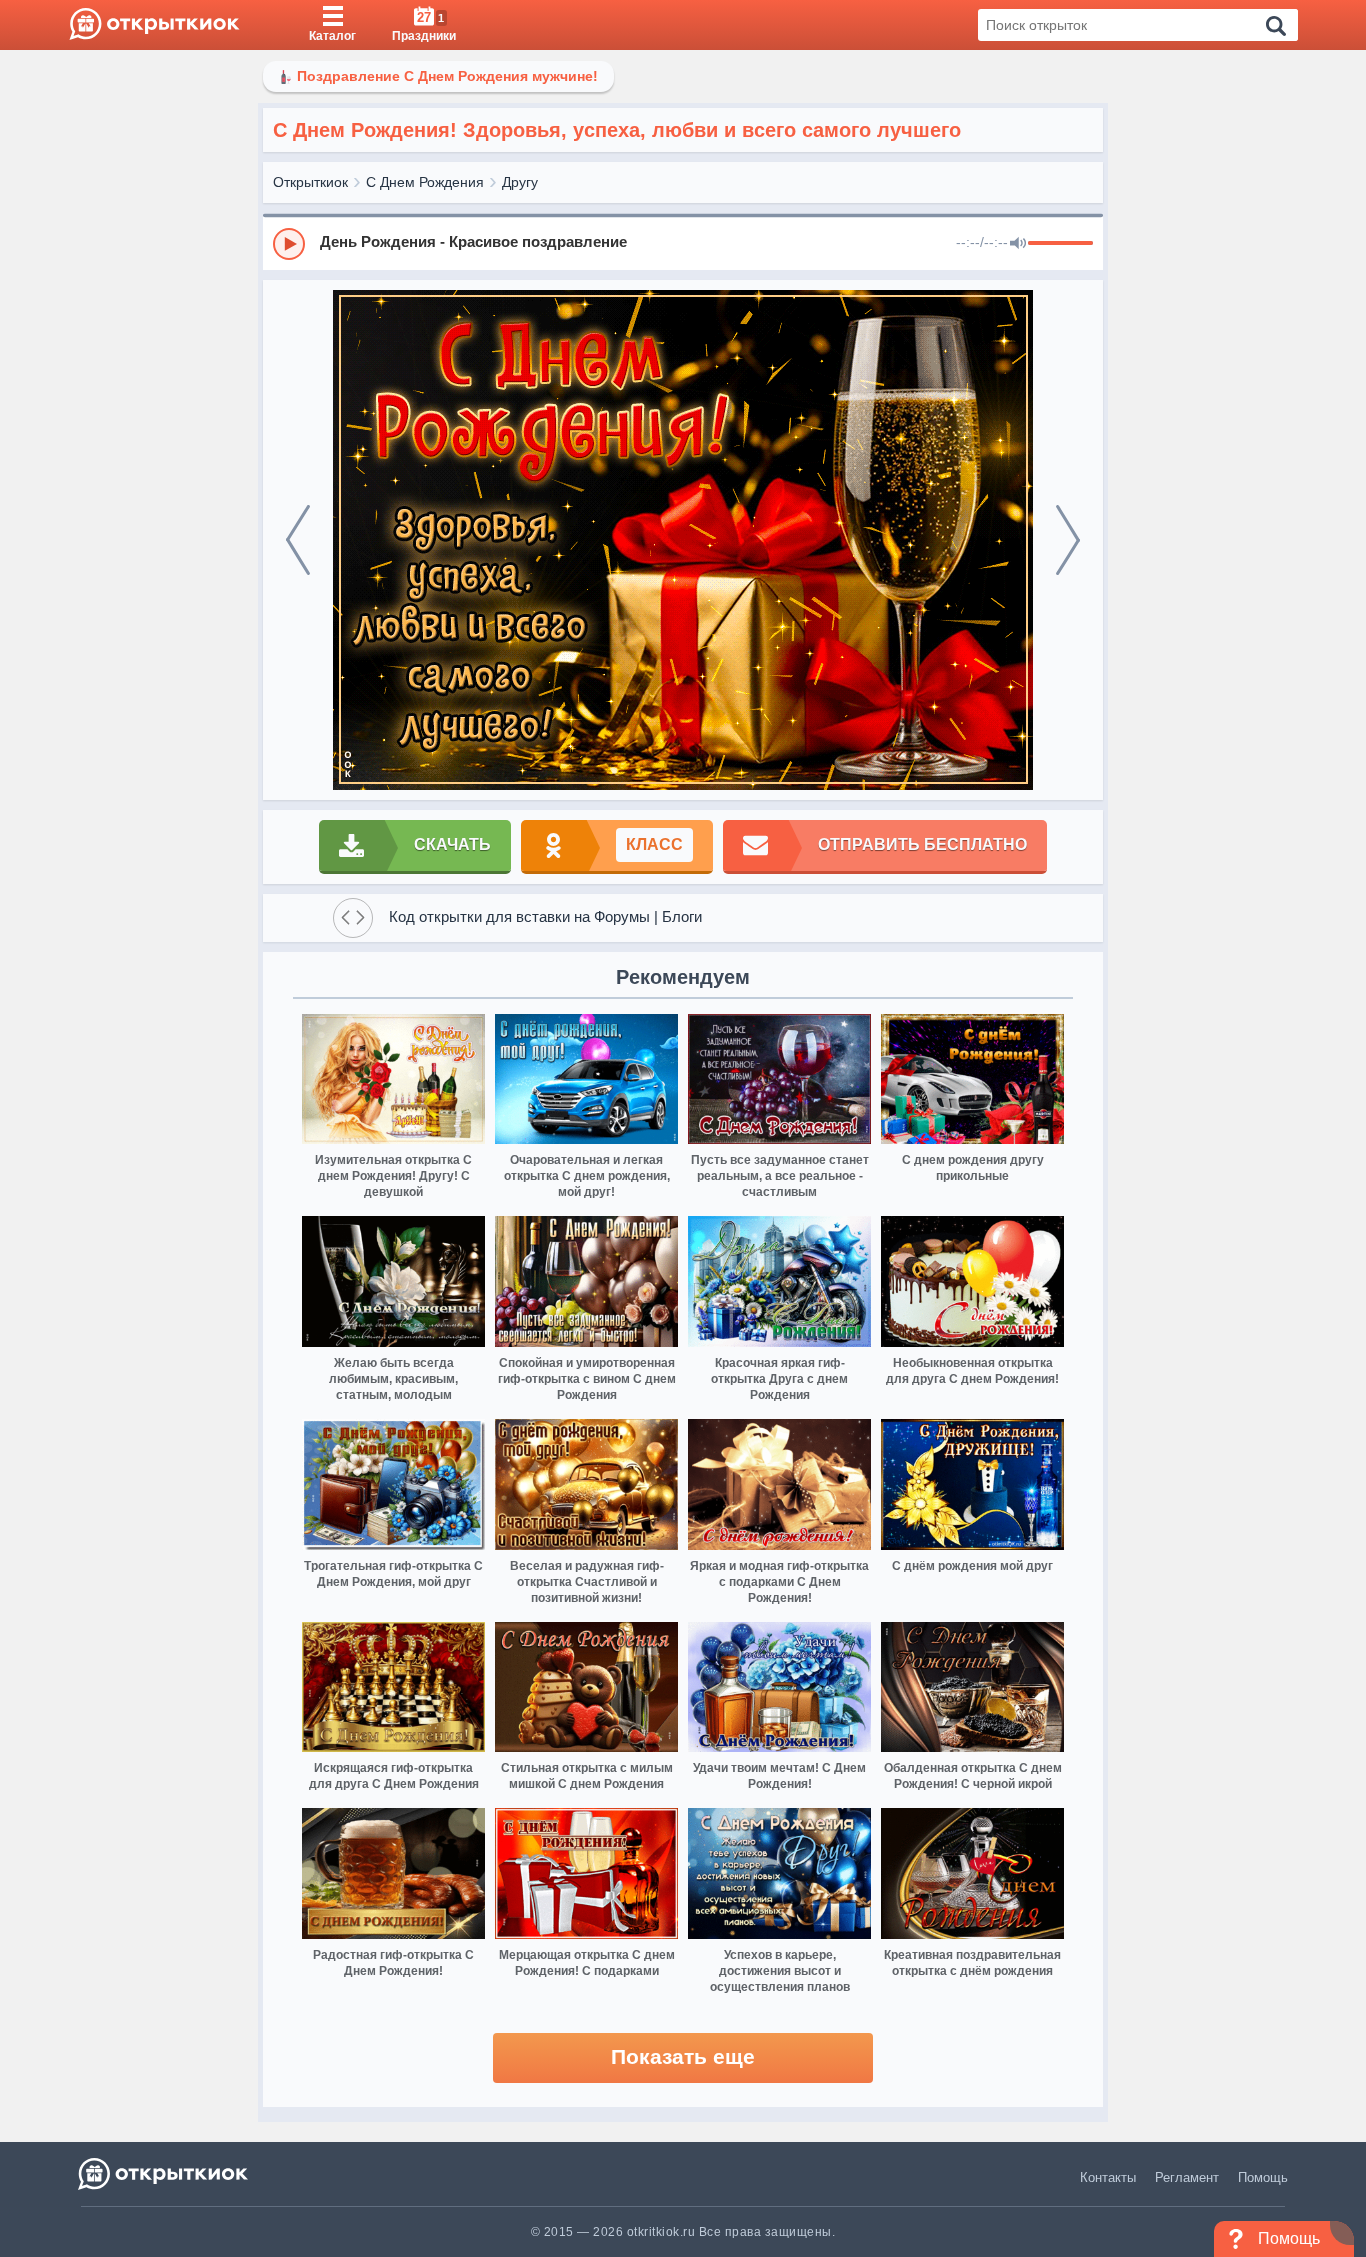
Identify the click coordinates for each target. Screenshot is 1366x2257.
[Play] (289, 244)
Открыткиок (310, 182)
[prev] (298, 540)
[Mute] (1018, 244)
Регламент (1187, 2177)
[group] (683, 243)
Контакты (1108, 2177)
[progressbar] (1060, 244)
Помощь (1263, 2177)
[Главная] (154, 25)
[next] (1068, 540)
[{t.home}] (164, 2173)
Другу (520, 182)
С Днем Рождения (425, 182)
